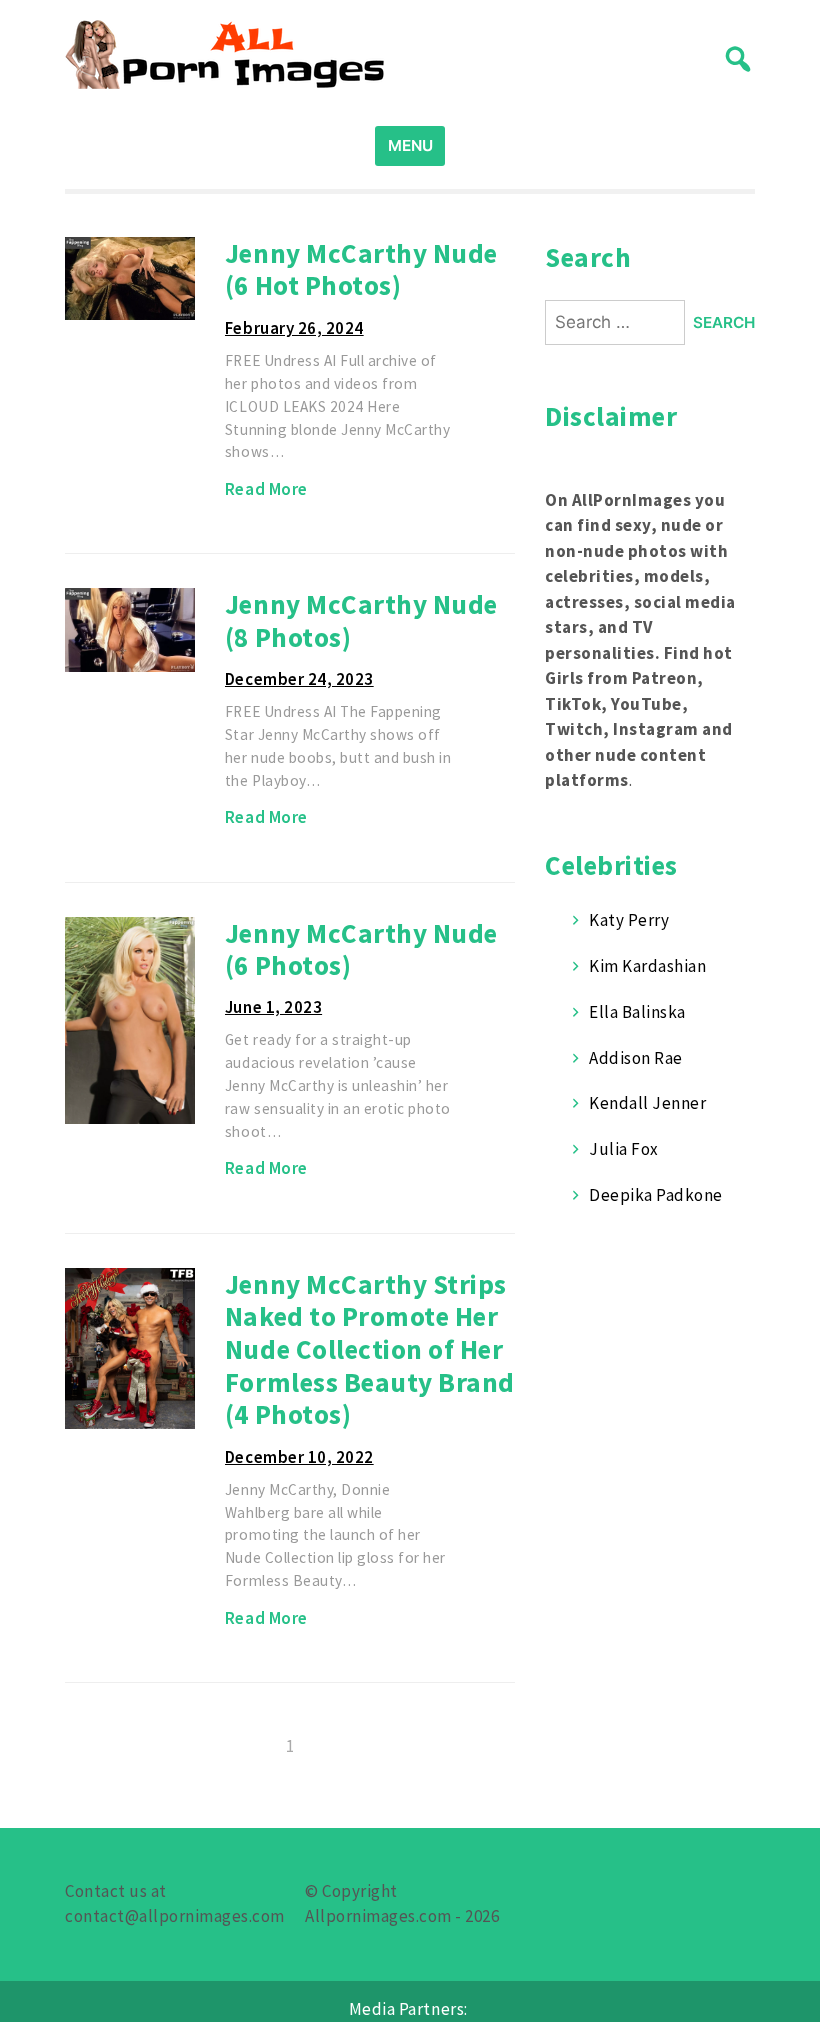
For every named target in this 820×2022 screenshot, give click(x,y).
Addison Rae (636, 1058)
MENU (410, 145)
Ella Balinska (637, 1012)
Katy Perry (629, 920)
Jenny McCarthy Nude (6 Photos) (361, 949)
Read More (266, 489)
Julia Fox (624, 1149)
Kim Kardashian (647, 966)
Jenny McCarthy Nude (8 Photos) (361, 620)
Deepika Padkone (656, 1195)
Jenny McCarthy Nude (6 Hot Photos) (361, 269)
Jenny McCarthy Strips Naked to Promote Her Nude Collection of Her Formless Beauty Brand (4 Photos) (370, 1349)
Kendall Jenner (647, 1103)
